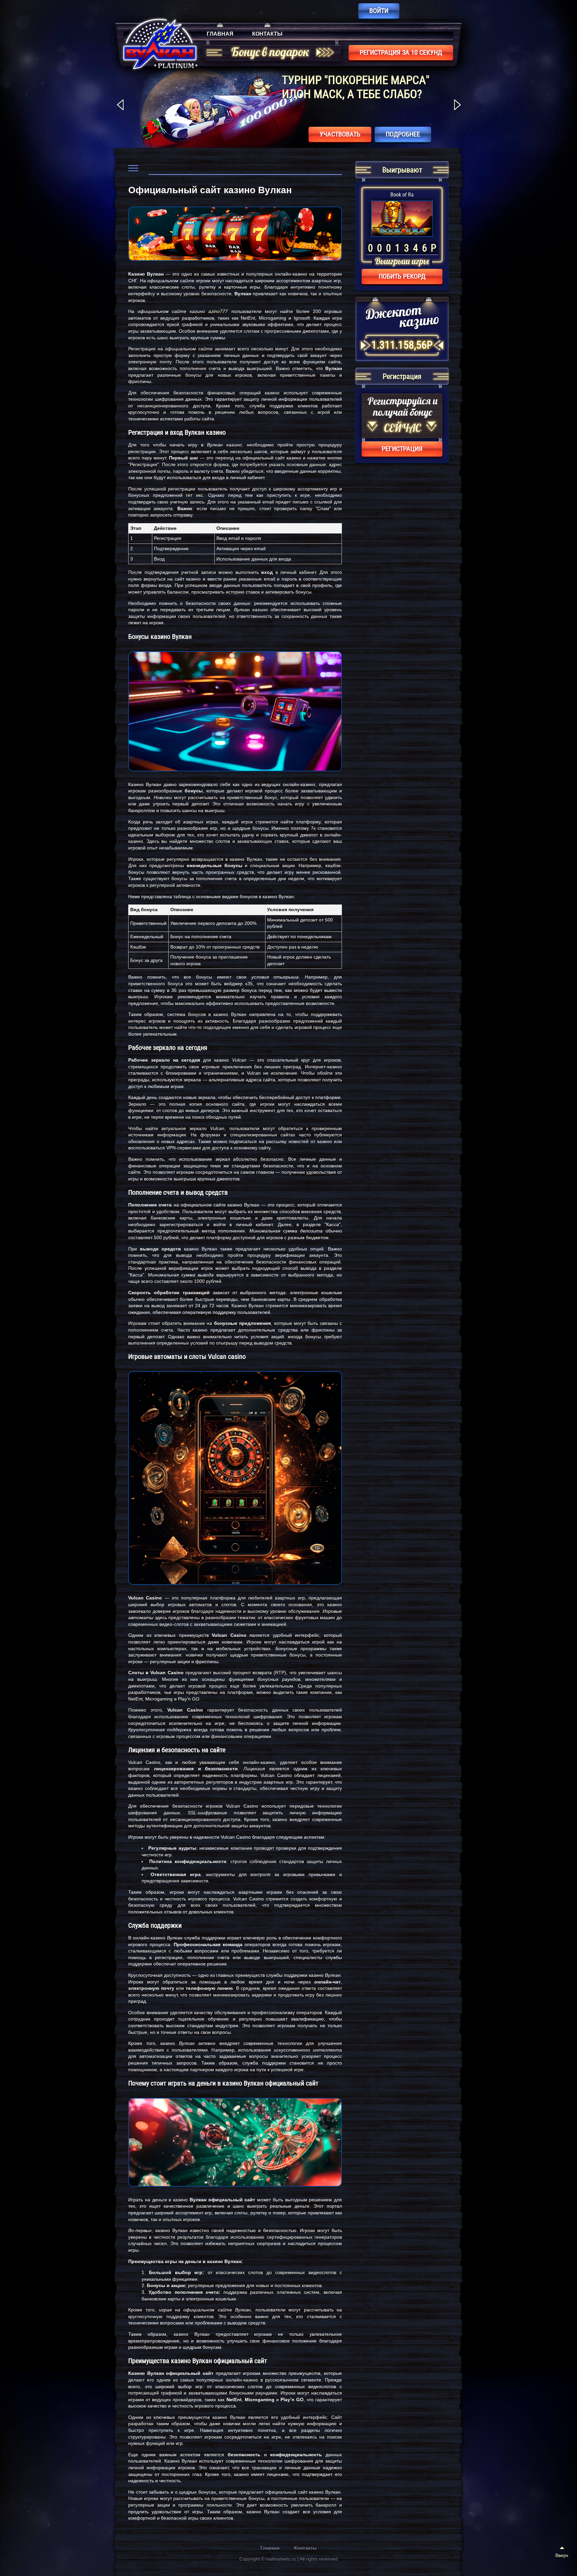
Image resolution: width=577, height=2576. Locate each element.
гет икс (195, 495)
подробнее (403, 134)
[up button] (562, 2553)
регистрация (402, 449)
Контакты (267, 34)
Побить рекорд (402, 276)
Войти (379, 11)
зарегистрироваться (327, 134)
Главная (220, 34)
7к (313, 828)
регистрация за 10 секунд (401, 52)
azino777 (218, 311)
